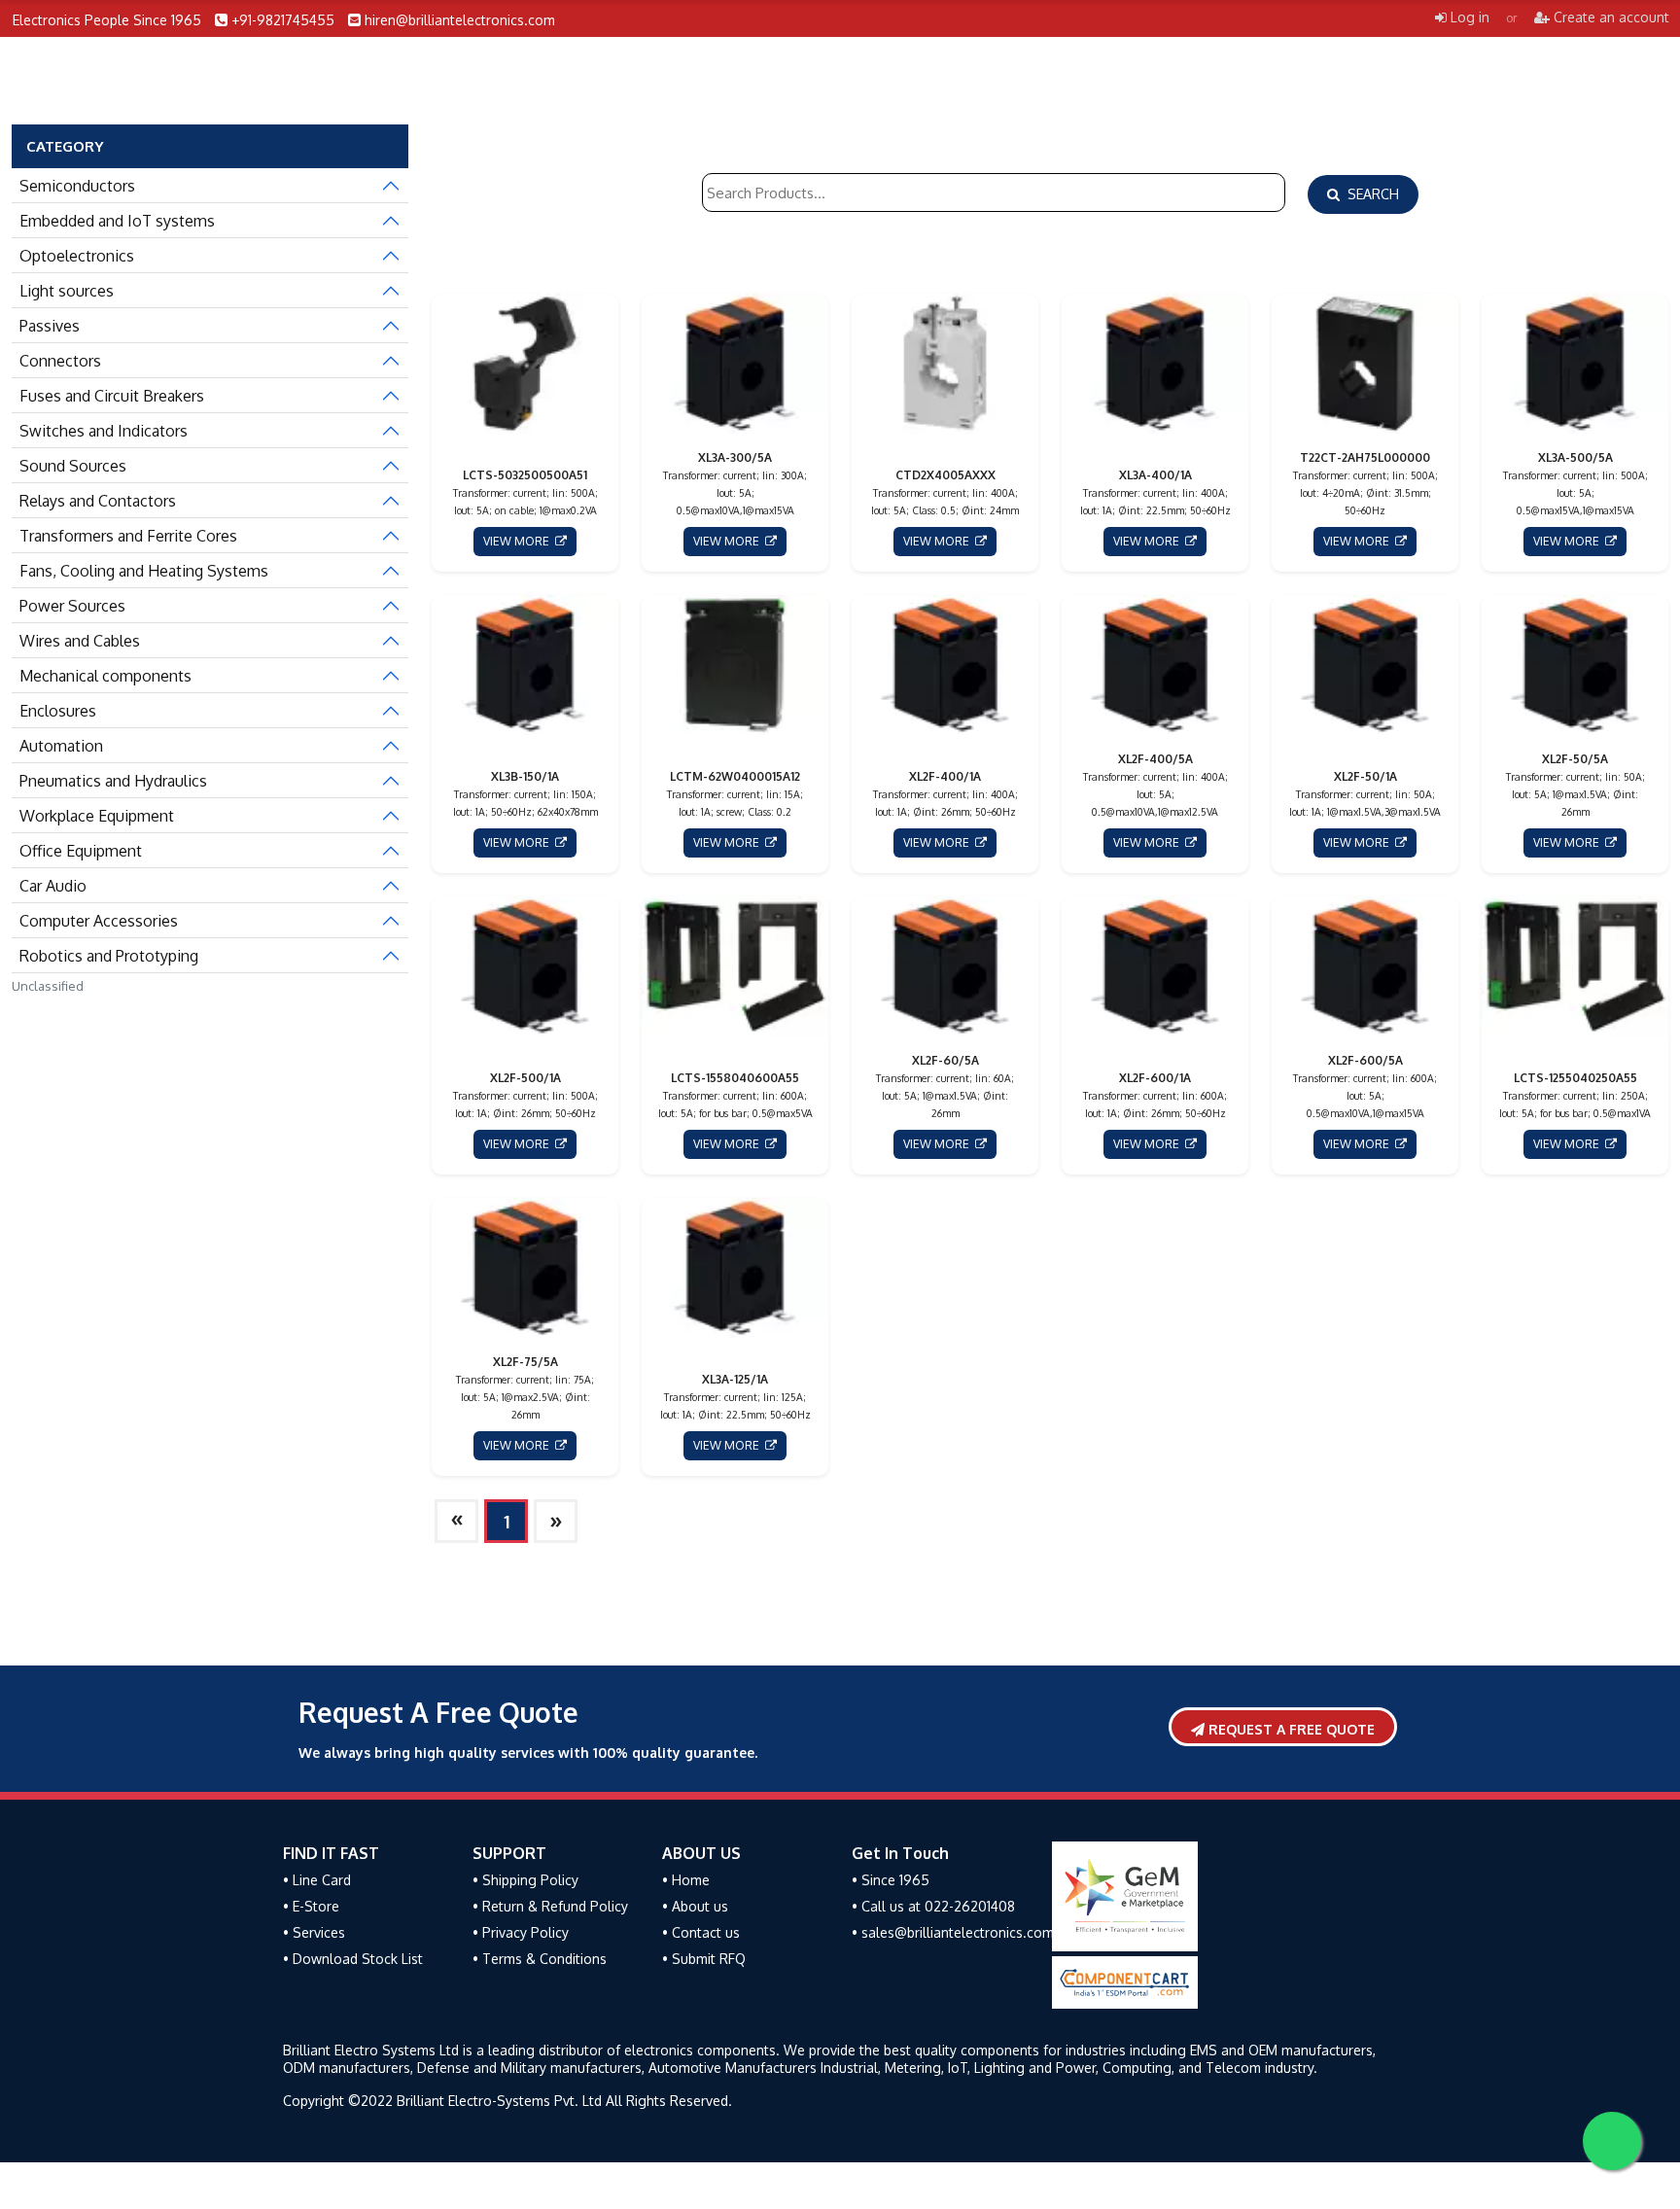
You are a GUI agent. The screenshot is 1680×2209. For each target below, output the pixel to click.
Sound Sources (73, 466)
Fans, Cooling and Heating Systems (144, 571)
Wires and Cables (80, 641)
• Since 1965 (891, 1880)
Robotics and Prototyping (109, 956)
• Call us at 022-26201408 (933, 1906)
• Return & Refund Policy (550, 1906)
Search (1369, 194)
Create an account (1610, 17)
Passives (50, 326)
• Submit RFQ (704, 1959)
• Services (314, 1932)
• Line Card (317, 1880)
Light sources (67, 291)
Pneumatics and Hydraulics (113, 781)
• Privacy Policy (521, 1932)
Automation (61, 746)
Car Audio (53, 886)
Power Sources (72, 606)
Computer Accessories (99, 921)
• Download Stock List (353, 1959)
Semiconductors (77, 186)
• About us (695, 1906)
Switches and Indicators (104, 431)
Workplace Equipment (97, 816)
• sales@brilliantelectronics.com (953, 1932)
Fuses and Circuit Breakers (112, 396)
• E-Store (311, 1906)
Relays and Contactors (98, 501)
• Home (686, 1880)
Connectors (60, 361)
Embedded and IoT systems (117, 221)
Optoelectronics (77, 256)
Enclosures (58, 711)
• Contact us (701, 1932)
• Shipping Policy (525, 1880)
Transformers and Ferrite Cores (128, 536)
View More (519, 541)
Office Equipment (81, 851)
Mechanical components (105, 676)
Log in (1468, 17)
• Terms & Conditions (540, 1959)
